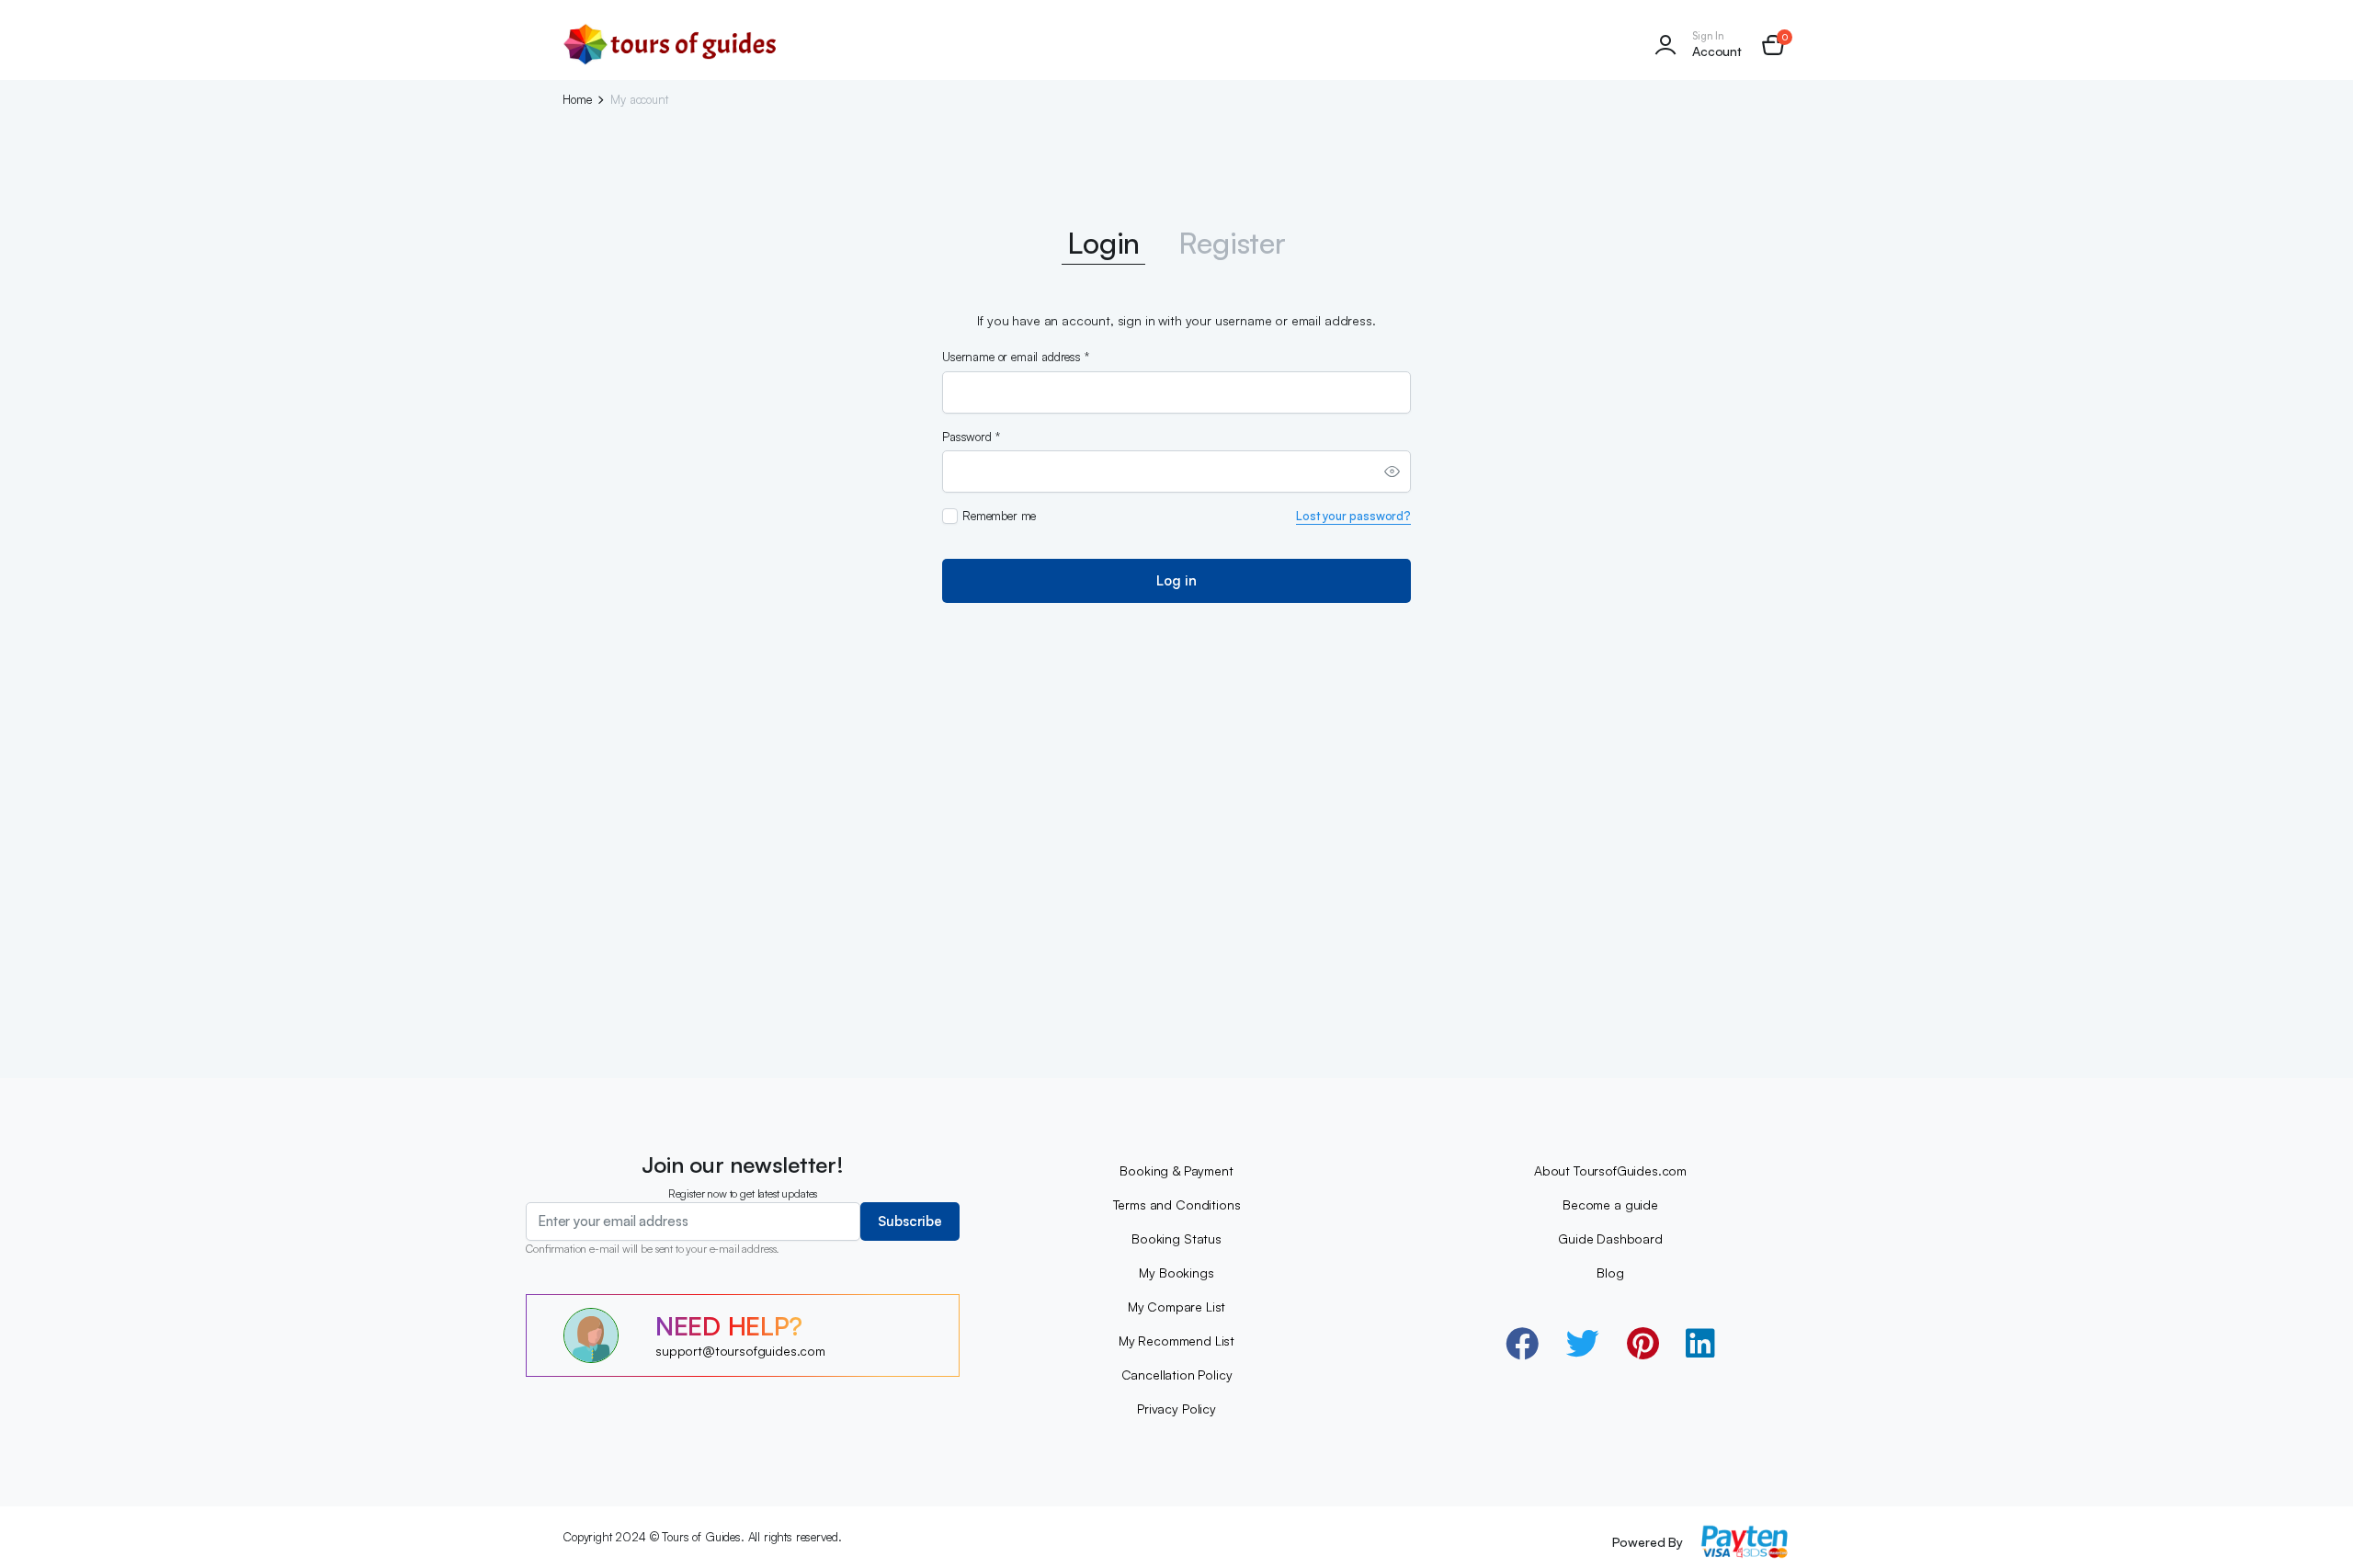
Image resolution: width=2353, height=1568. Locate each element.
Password (971, 437)
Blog (1610, 1273)
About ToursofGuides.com (1610, 1170)
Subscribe (910, 1221)
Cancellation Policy (1177, 1375)
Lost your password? (1353, 516)
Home (577, 100)
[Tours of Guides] (671, 45)
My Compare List (1177, 1307)
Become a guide (1610, 1204)
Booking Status (1176, 1238)
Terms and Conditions (1177, 1204)
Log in (1176, 580)
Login (1103, 243)
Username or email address (1016, 357)
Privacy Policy (1176, 1409)
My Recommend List (1176, 1341)
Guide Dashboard (1610, 1238)
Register (1232, 243)
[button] (1773, 45)
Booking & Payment (1176, 1170)
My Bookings (1176, 1273)
